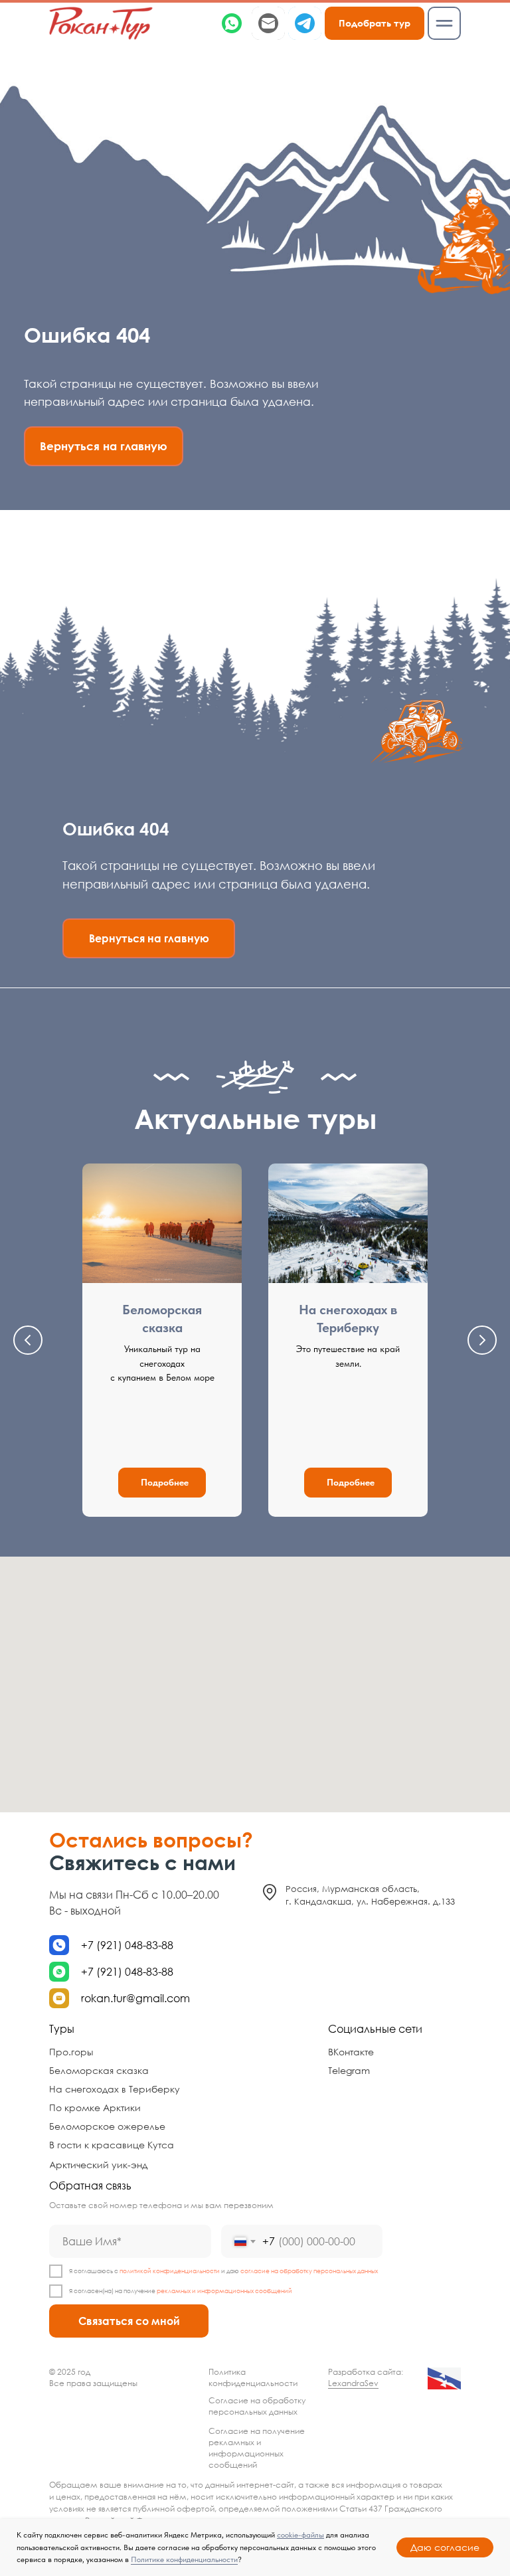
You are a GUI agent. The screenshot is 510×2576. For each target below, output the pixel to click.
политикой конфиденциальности (170, 2271)
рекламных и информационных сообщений (224, 2291)
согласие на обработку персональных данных (309, 2271)
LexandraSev (353, 2383)
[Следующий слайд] (482, 1340)
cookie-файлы (300, 2535)
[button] (375, 23)
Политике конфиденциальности (184, 2559)
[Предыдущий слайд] (28, 1340)
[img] (101, 23)
